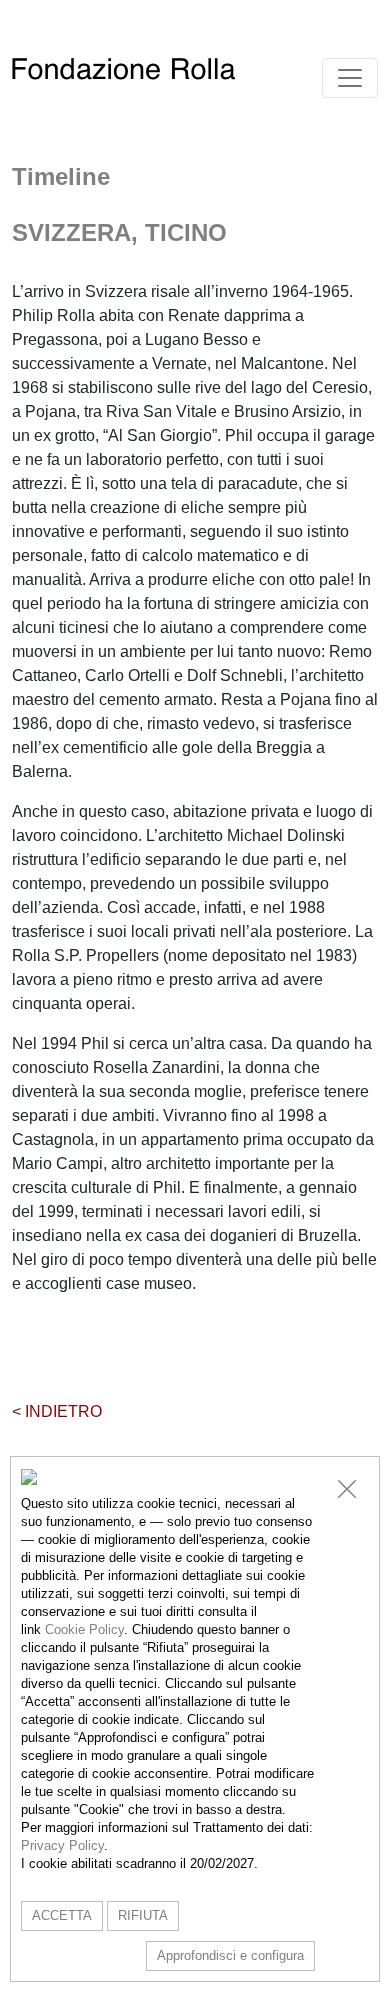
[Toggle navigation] (350, 78)
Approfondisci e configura (230, 1955)
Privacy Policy (62, 1845)
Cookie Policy (84, 1629)
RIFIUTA (143, 1915)
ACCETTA (62, 1915)
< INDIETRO (57, 1411)
